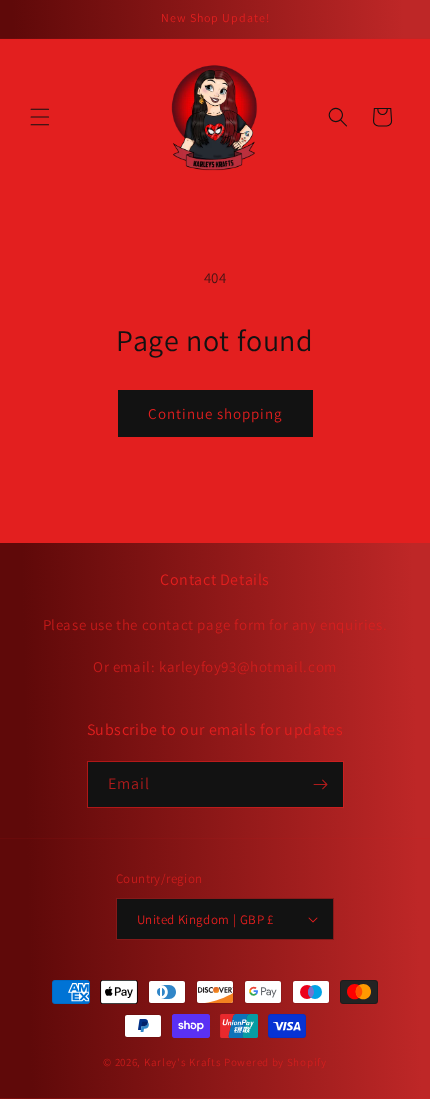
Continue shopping (215, 413)
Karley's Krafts (184, 1062)
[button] (40, 117)
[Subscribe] (321, 784)
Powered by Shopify (275, 1062)
